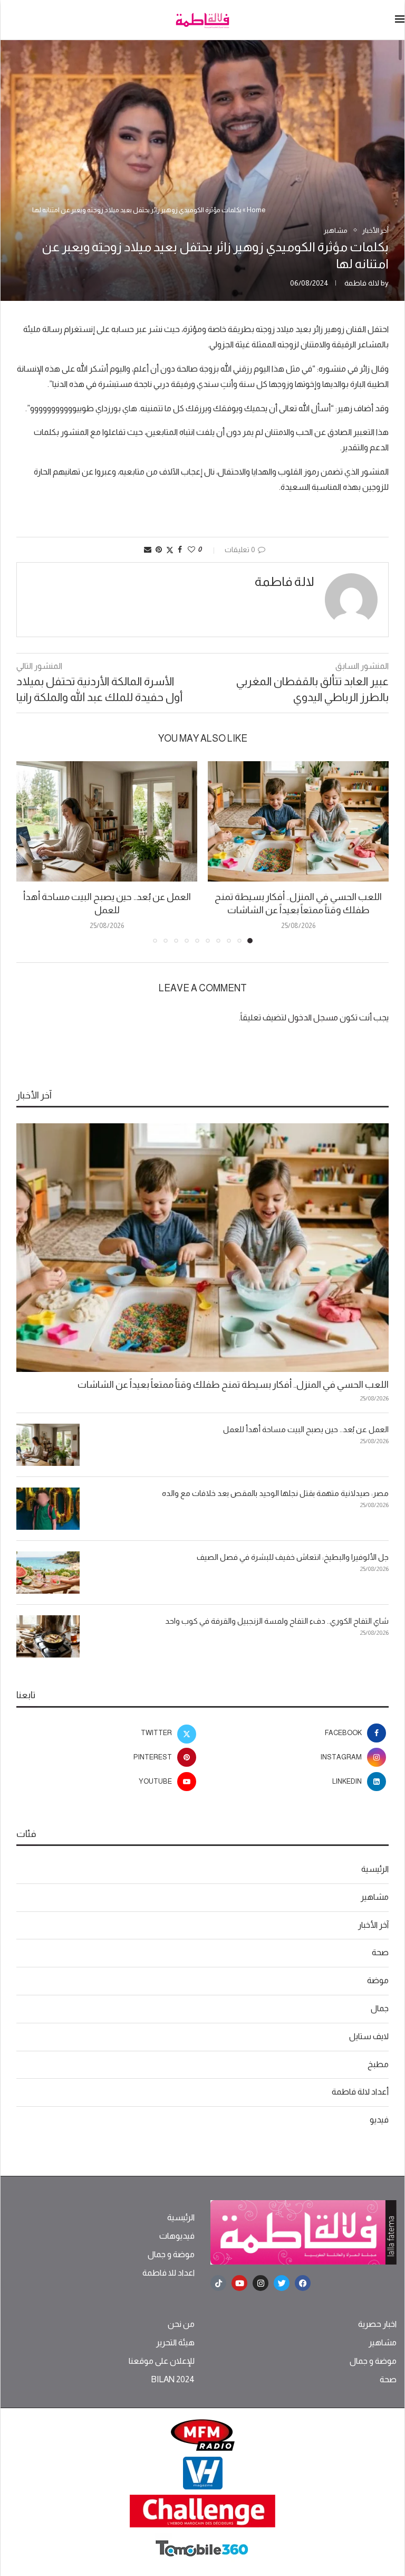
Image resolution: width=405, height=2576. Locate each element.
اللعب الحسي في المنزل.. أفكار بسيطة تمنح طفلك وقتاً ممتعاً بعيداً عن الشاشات (233, 1385)
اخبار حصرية (377, 2324)
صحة (380, 1952)
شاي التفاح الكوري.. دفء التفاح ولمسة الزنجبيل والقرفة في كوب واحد (277, 1621)
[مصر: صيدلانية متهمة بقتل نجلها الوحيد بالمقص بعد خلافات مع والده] (48, 1509)
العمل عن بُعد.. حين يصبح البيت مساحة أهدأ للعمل (306, 1429)
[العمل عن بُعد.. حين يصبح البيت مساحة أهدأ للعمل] (107, 822)
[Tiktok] (218, 2283)
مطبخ (378, 2064)
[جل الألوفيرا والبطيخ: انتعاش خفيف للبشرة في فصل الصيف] (48, 1573)
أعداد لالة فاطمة (360, 2092)
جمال (380, 2008)
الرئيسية (375, 1869)
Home (256, 210)
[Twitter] (282, 2283)
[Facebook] (303, 2283)
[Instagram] (261, 2283)
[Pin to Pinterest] (159, 550)
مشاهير (375, 1897)
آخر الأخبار (373, 1925)
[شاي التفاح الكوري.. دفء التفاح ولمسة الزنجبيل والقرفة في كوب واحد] (48, 1636)
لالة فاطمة (362, 283)
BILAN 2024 (173, 2380)
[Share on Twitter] (170, 550)
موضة (378, 1980)
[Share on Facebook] (180, 550)
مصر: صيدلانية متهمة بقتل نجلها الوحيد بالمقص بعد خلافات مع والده (275, 1493)
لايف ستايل (369, 2036)
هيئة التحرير (175, 2343)
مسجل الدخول (313, 1017)
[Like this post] (191, 550)
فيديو (379, 2120)
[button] (31, 851)
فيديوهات (177, 2236)
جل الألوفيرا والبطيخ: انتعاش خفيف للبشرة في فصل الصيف (293, 1557)
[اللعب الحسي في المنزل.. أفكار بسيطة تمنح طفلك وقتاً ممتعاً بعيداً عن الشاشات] (298, 822)
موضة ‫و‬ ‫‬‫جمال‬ (171, 2255)
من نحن (181, 2324)
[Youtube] (239, 2283)
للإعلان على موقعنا (162, 2361)
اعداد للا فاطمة (168, 2273)
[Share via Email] (148, 550)
